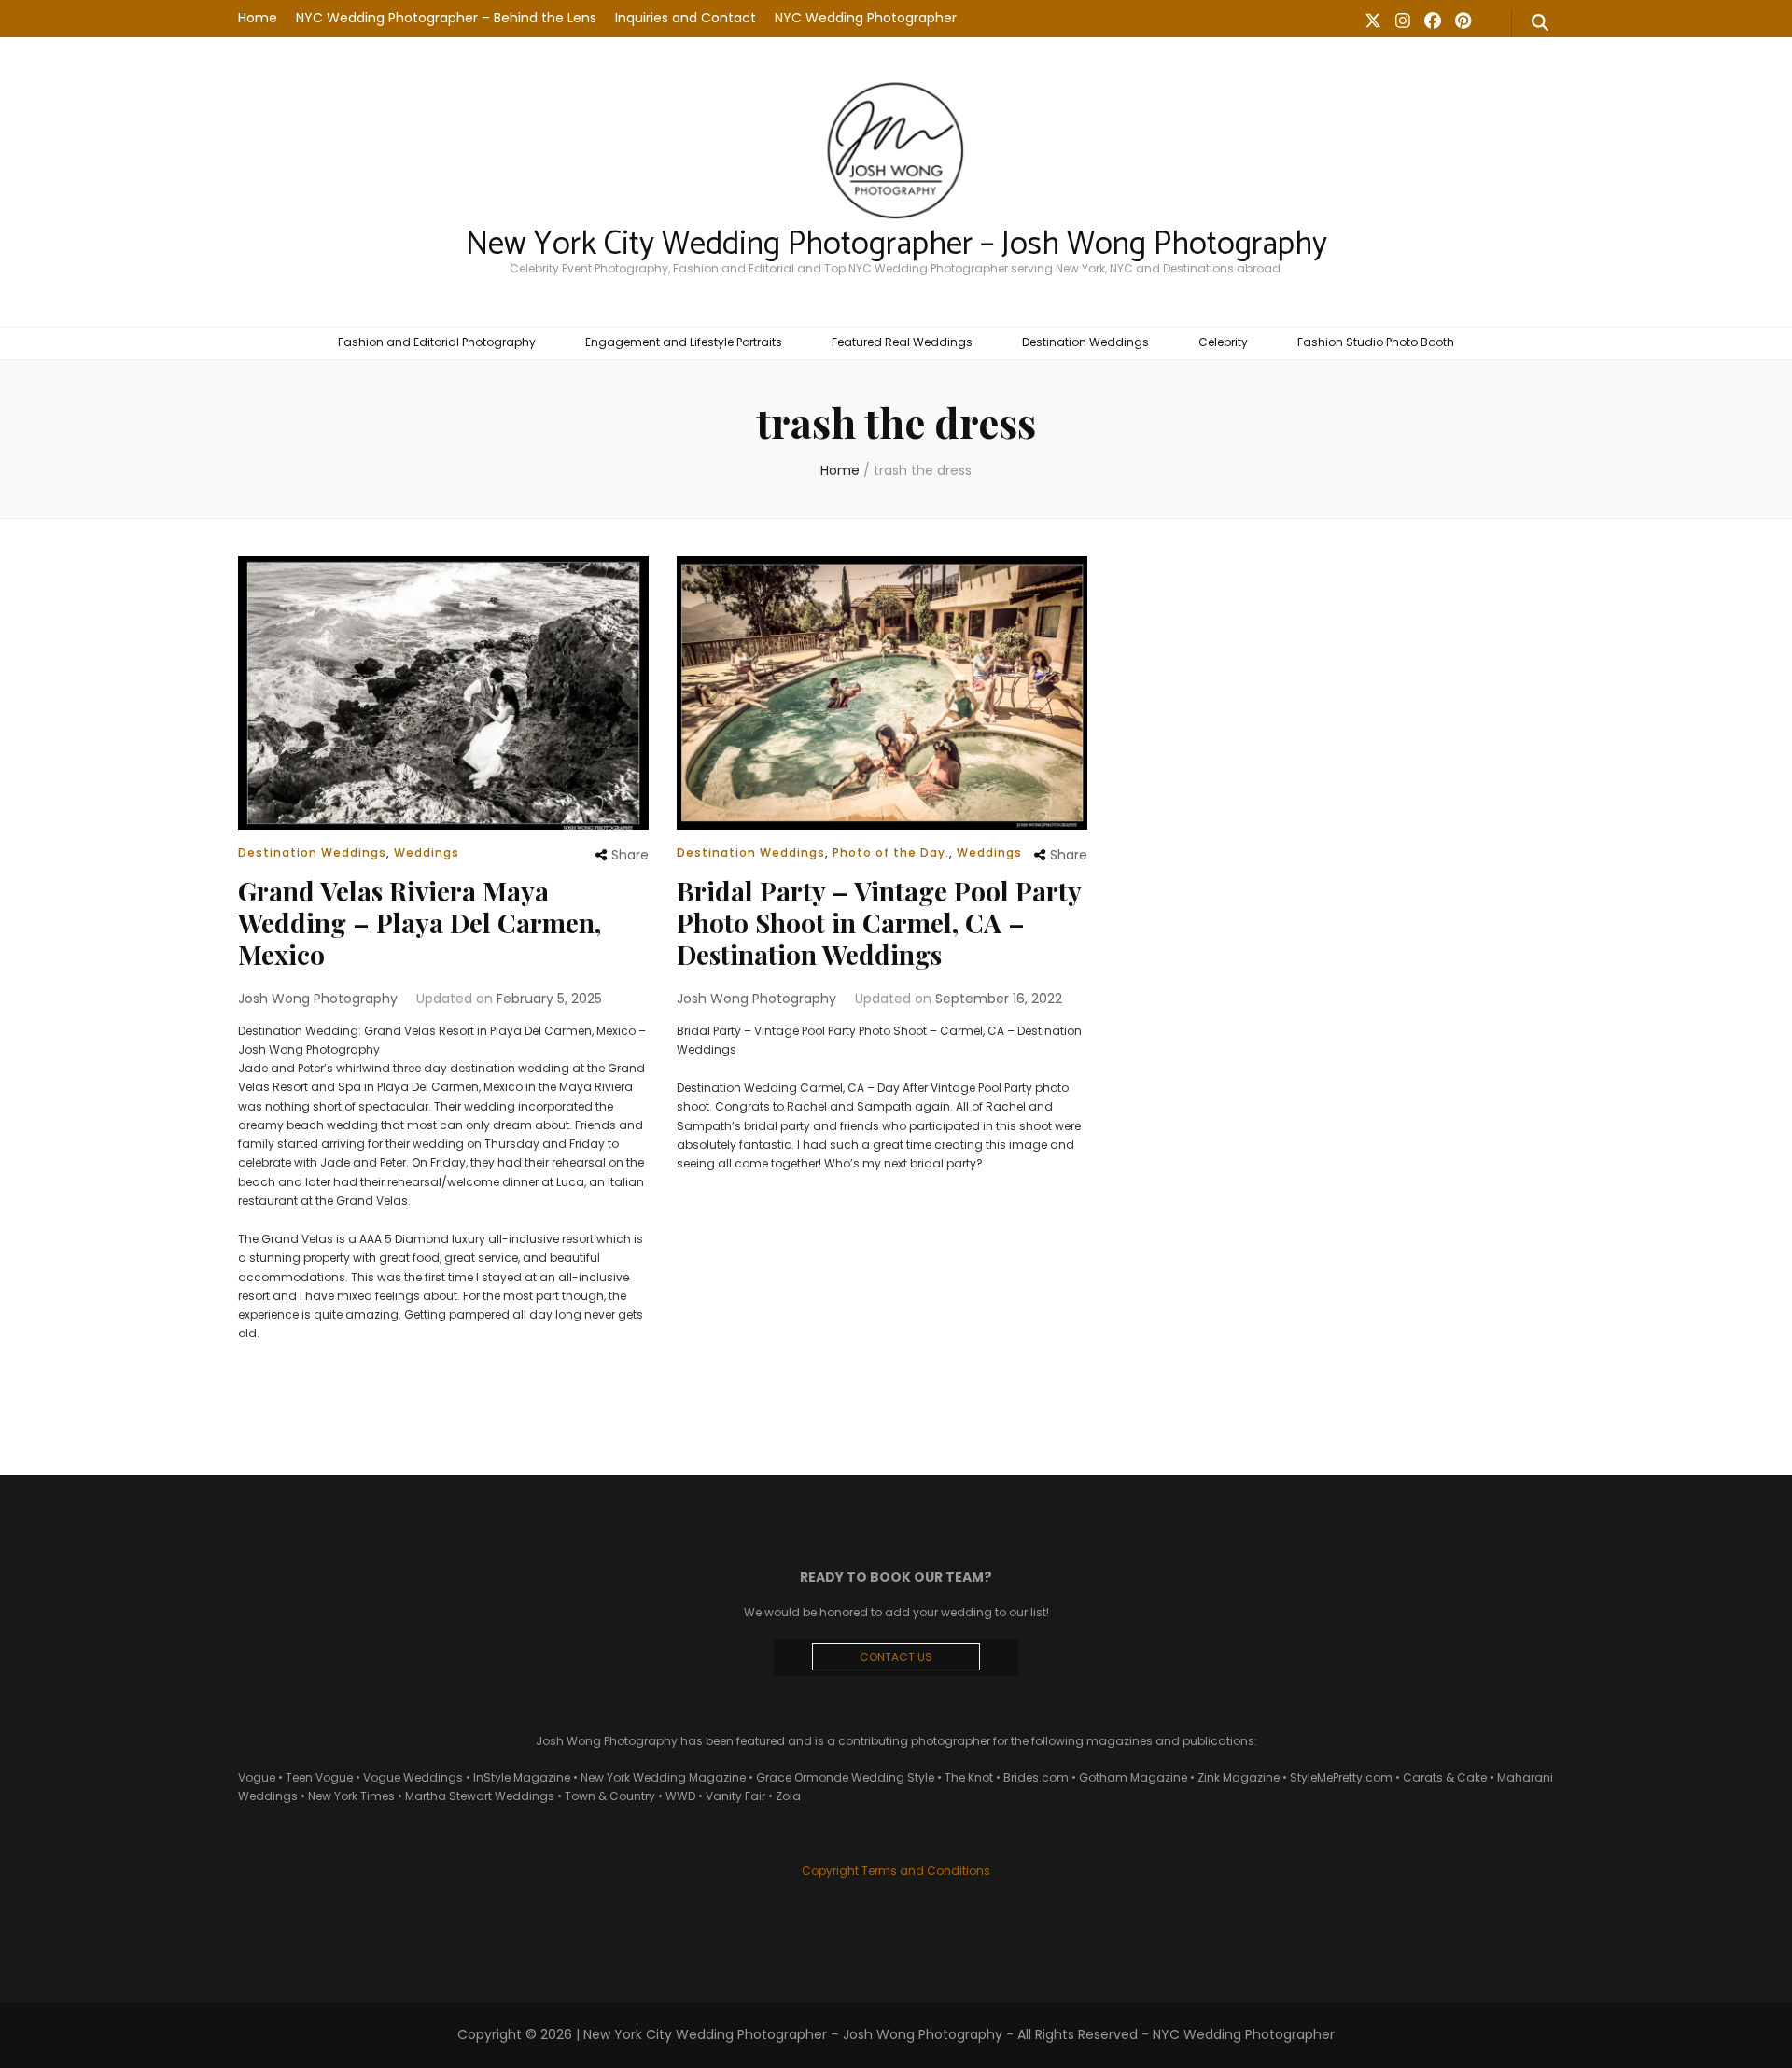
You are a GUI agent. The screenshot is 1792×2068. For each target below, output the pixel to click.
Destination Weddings (1085, 342)
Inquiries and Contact (686, 18)
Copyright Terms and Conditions (896, 1871)
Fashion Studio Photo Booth (1376, 342)
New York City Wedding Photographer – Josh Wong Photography (896, 245)
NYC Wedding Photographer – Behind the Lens (446, 18)
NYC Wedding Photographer (866, 18)
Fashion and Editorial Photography (437, 342)
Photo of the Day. (891, 852)
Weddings (427, 852)
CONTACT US (896, 1657)
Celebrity (1223, 342)
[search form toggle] (1540, 23)
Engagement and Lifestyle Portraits (684, 342)
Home (258, 18)
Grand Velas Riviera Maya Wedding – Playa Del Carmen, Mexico (420, 922)
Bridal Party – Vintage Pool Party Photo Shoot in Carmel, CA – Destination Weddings (879, 922)
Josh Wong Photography (318, 999)
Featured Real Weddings (902, 342)
